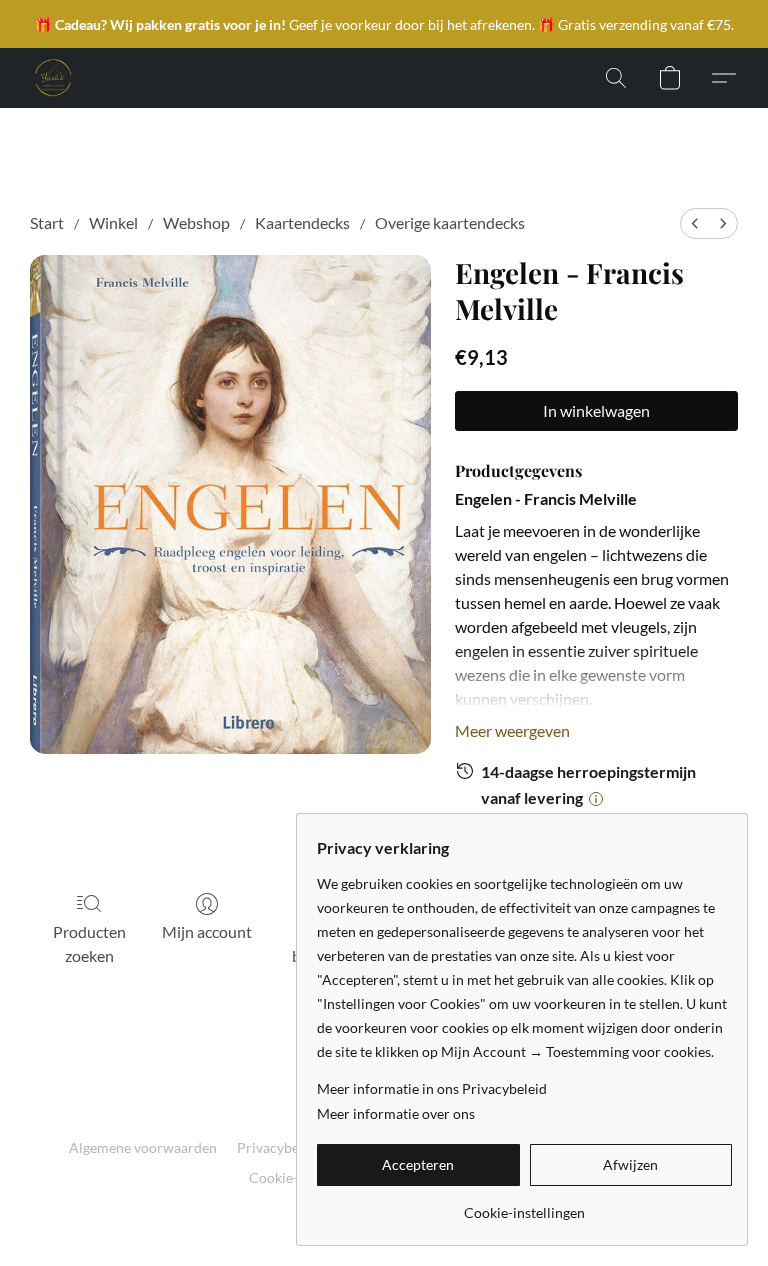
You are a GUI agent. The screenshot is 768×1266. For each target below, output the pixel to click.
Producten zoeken (89, 943)
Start (47, 222)
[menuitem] (695, 223)
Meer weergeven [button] (512, 730)
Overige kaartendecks (450, 222)
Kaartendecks (302, 222)
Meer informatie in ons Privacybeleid (432, 1088)
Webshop (196, 222)
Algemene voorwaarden (143, 1147)
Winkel (113, 222)
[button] (52, 78)
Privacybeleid (279, 1147)
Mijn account (207, 931)
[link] (524, 1205)
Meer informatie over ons (396, 1113)
